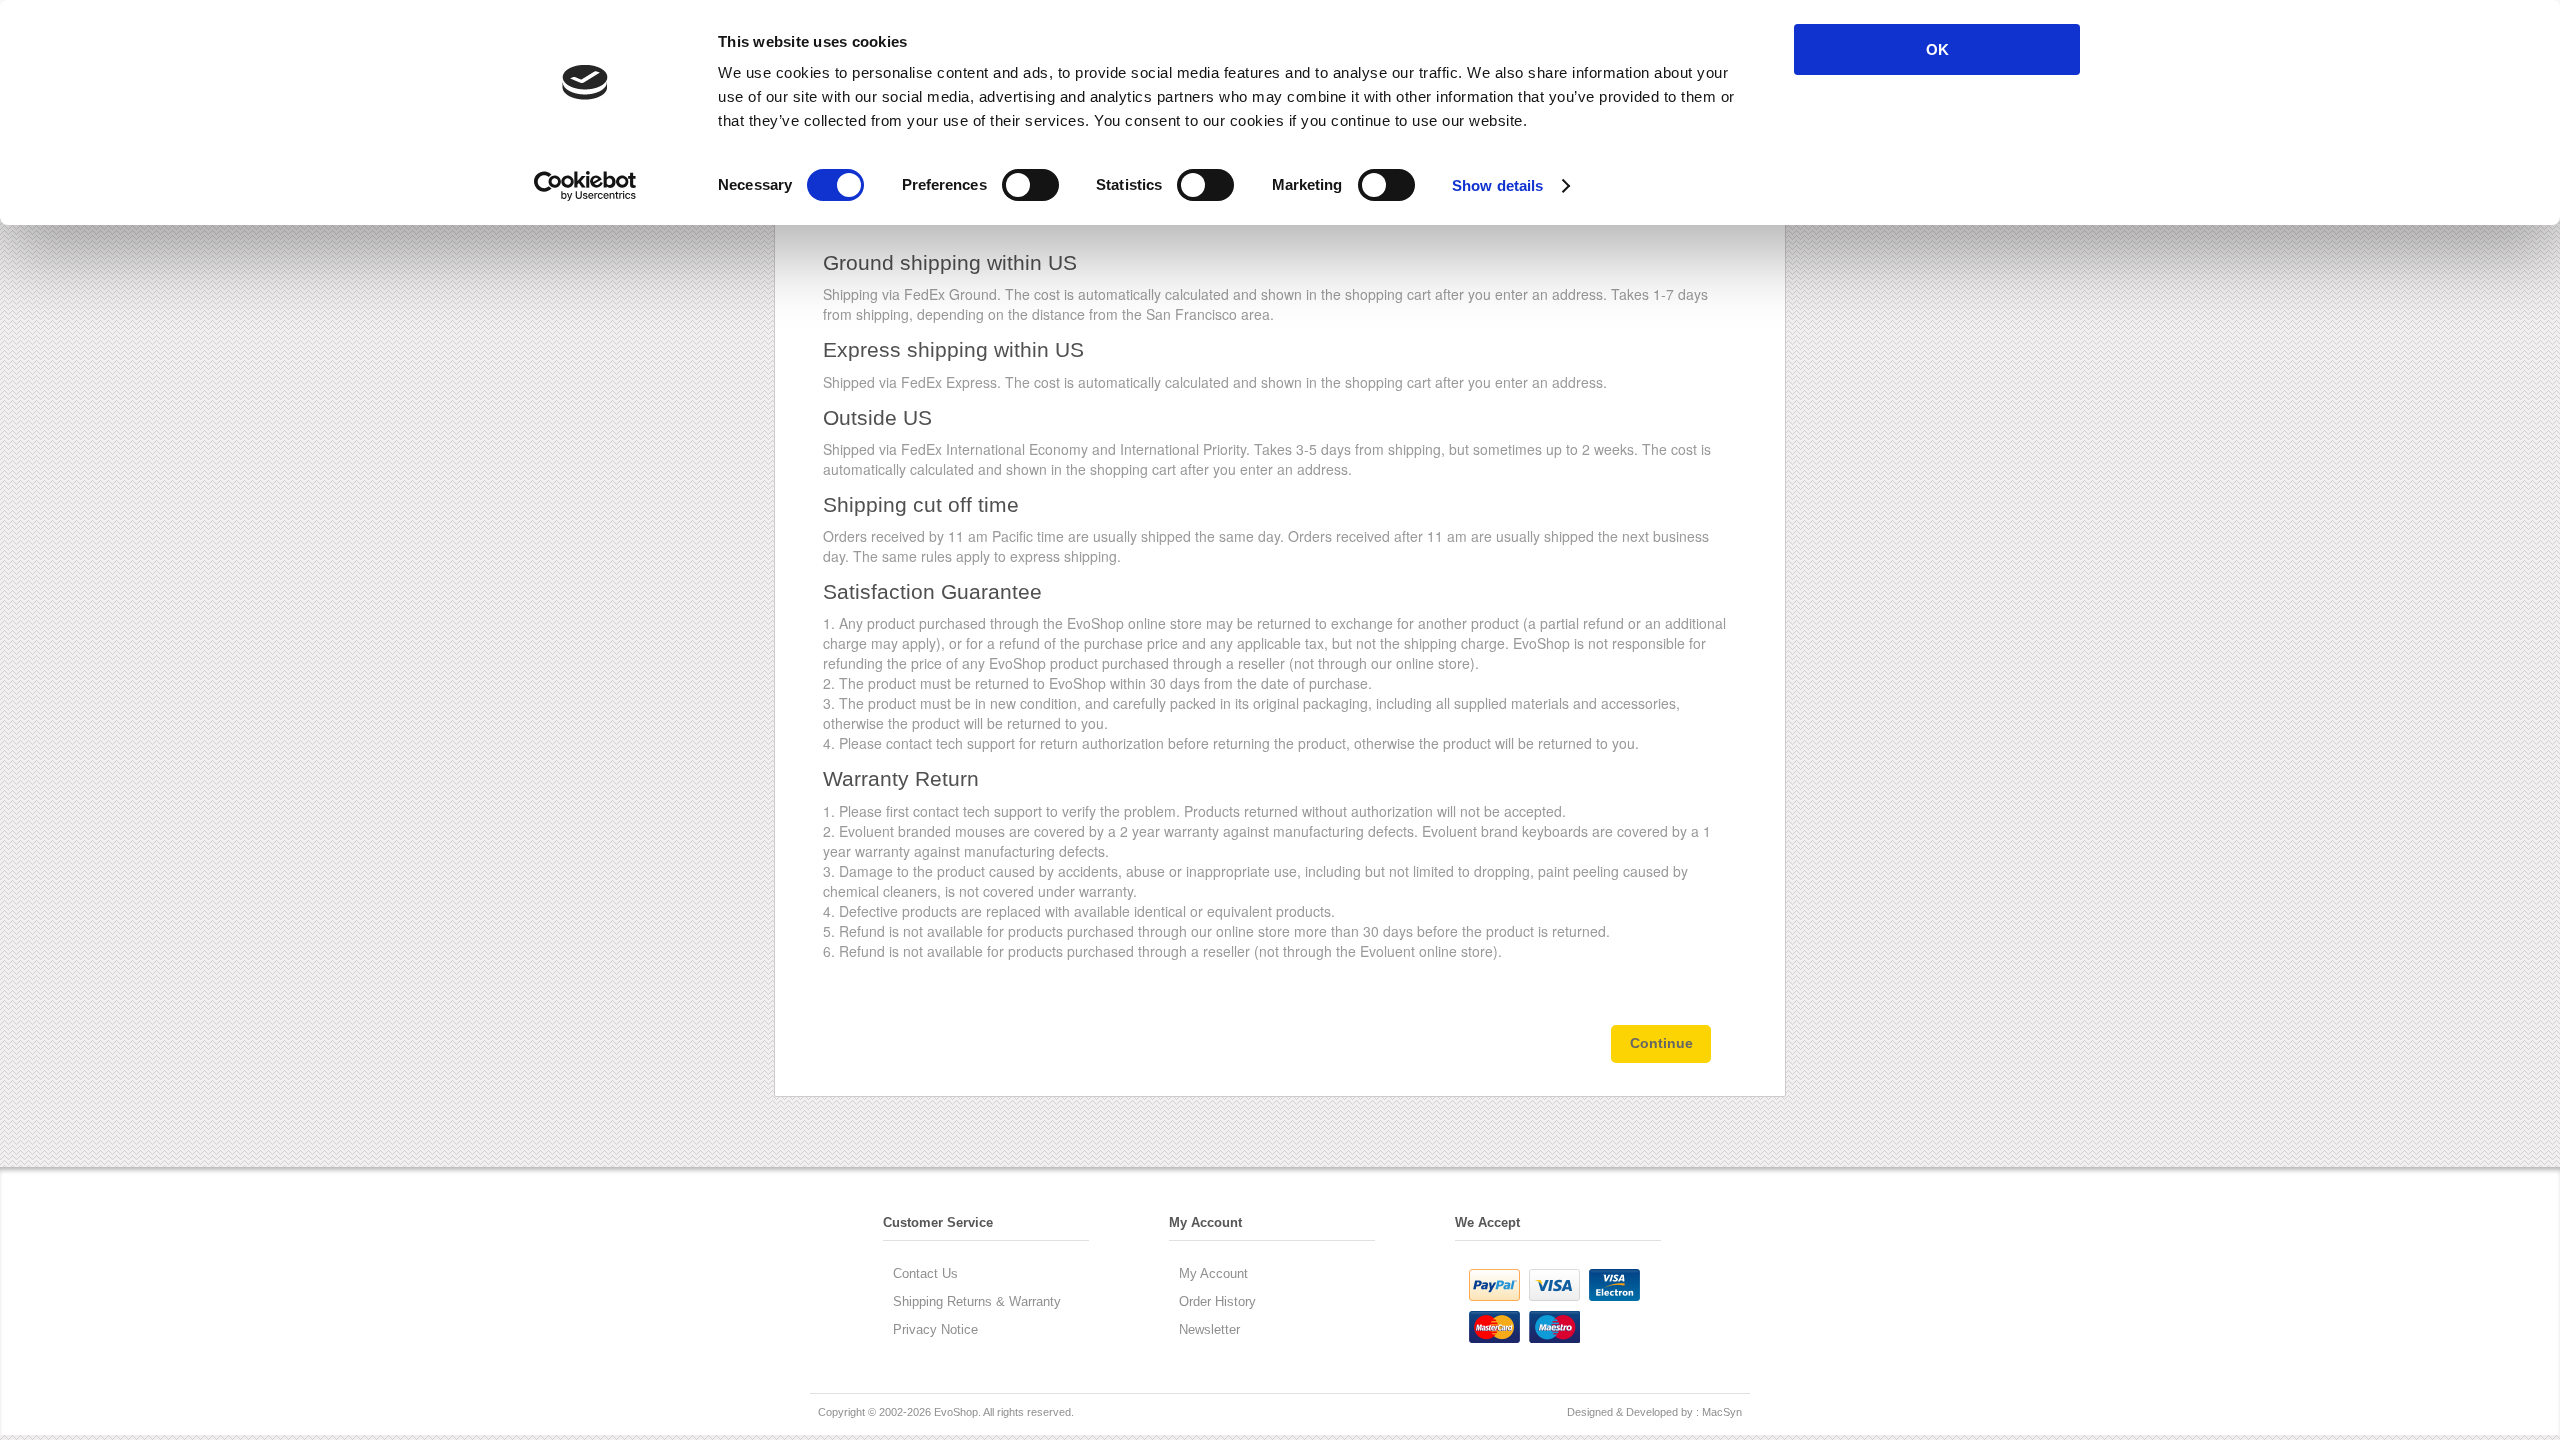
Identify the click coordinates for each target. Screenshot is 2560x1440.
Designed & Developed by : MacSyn (1654, 1412)
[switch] (1030, 185)
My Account (1213, 1273)
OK (1937, 49)
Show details (1497, 185)
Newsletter (1209, 1329)
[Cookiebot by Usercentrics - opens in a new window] (585, 186)
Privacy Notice (935, 1329)
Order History (1217, 1301)
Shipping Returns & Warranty (977, 1301)
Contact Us (925, 1273)
